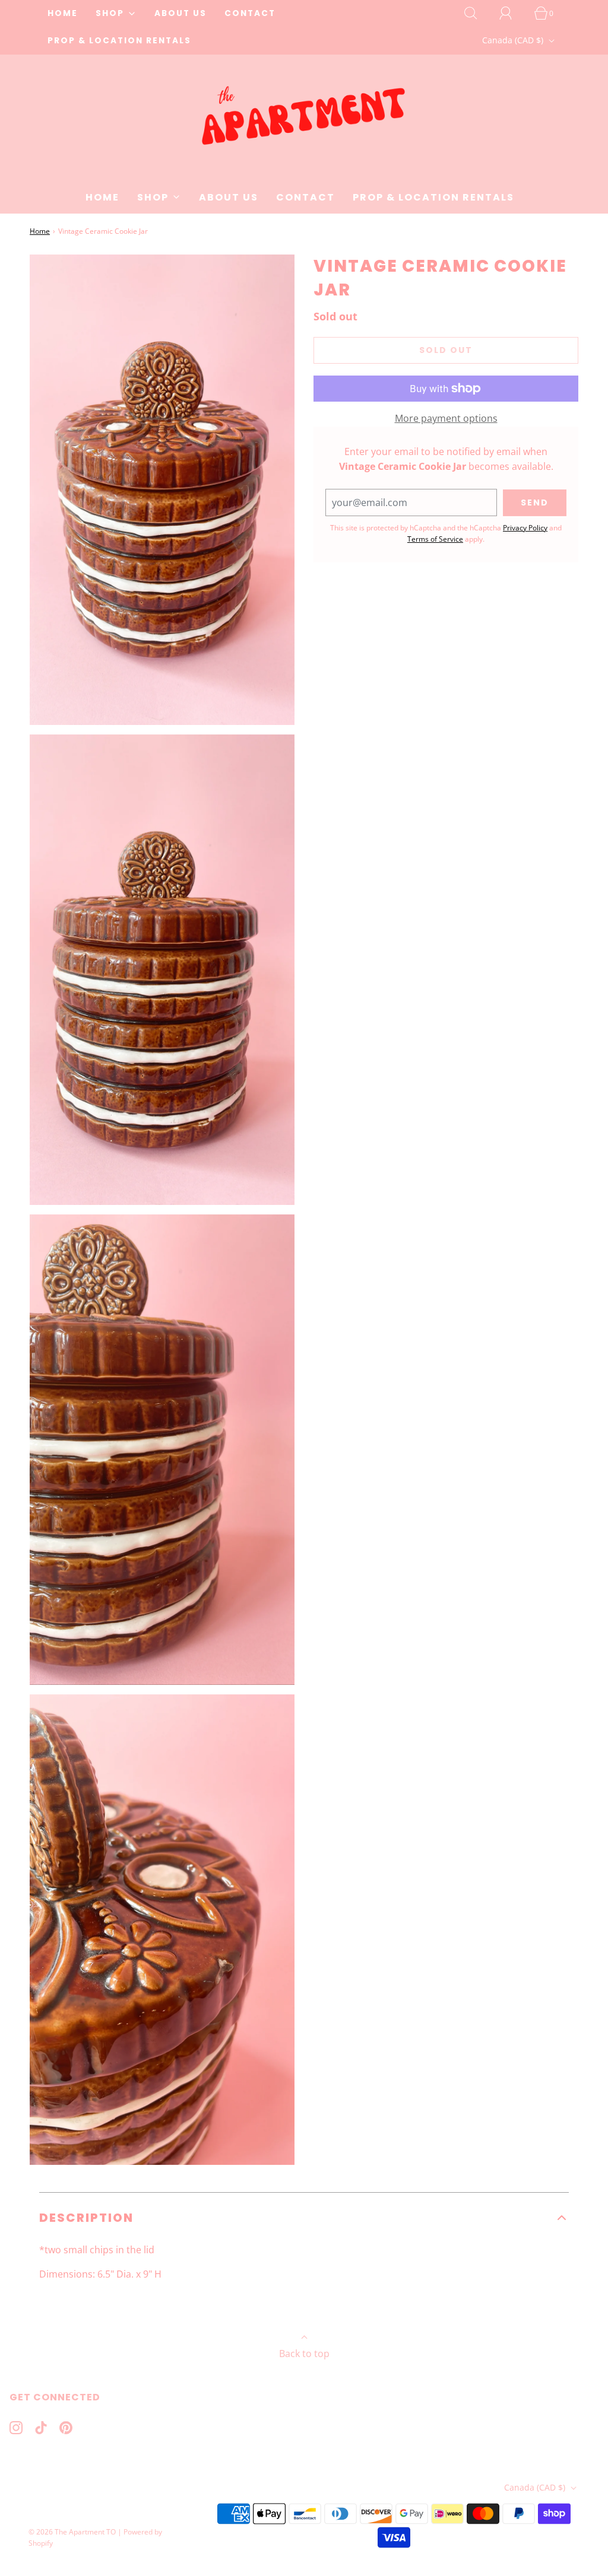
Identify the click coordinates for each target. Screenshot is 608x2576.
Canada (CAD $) (514, 40)
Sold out (446, 350)
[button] (304, 2218)
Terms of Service (435, 539)
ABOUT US (180, 13)
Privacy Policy (525, 528)
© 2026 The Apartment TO (72, 2532)
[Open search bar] (477, 13)
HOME (63, 13)
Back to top (304, 2354)
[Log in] (512, 13)
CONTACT (250, 13)
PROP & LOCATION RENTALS (119, 41)
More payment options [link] (446, 418)
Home (40, 231)
